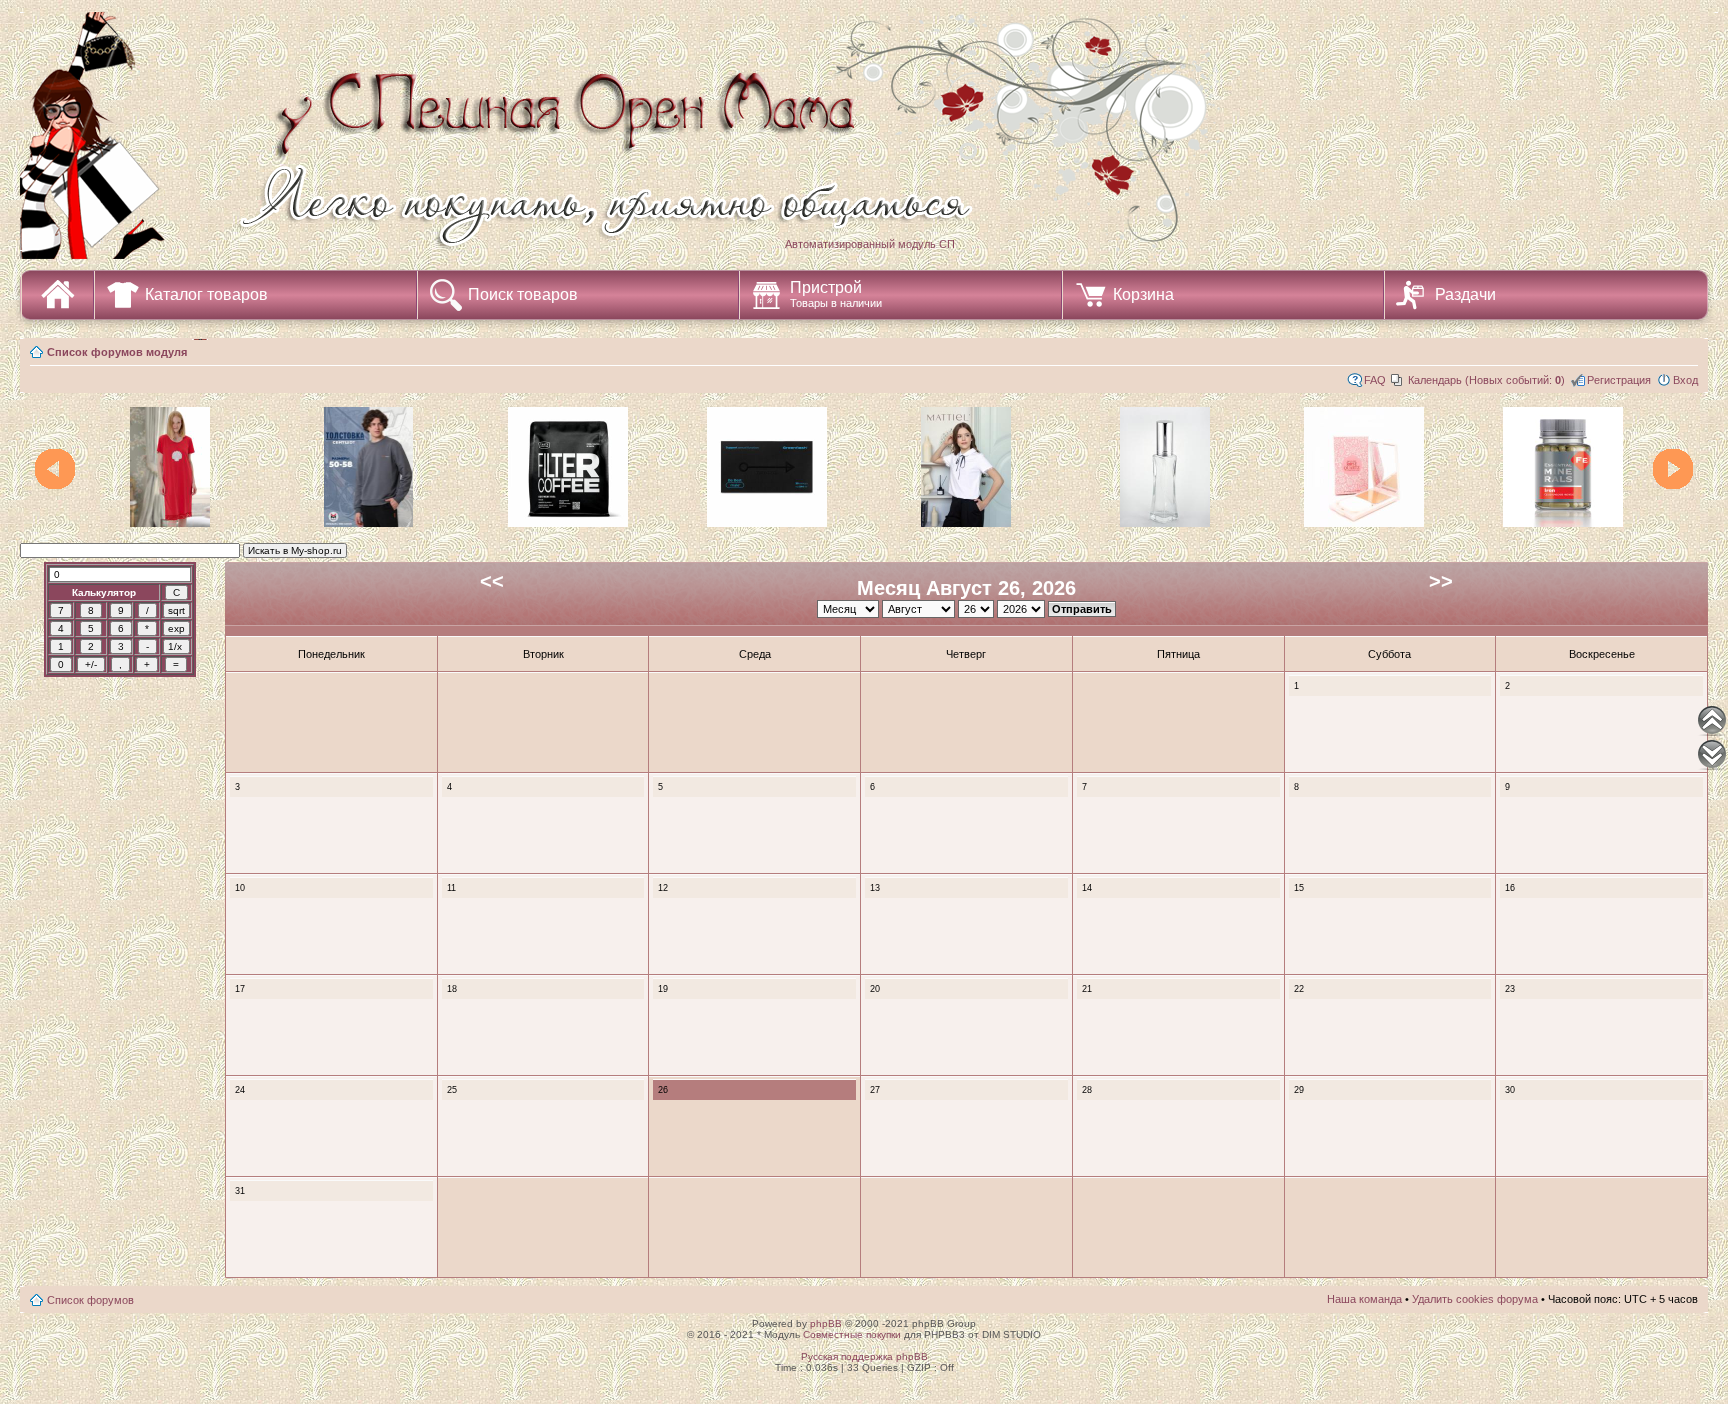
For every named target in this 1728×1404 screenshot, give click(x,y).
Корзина (1143, 294)
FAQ (1375, 380)
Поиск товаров (523, 294)
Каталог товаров (206, 294)
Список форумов (90, 1300)
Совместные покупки (852, 1334)
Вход (1685, 380)
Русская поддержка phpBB (864, 1356)
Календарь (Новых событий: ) (1486, 380)
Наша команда (1364, 1299)
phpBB (826, 1323)
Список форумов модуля (117, 352)
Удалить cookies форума (1475, 1299)
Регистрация (1619, 380)
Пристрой (836, 294)
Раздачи (1465, 294)
